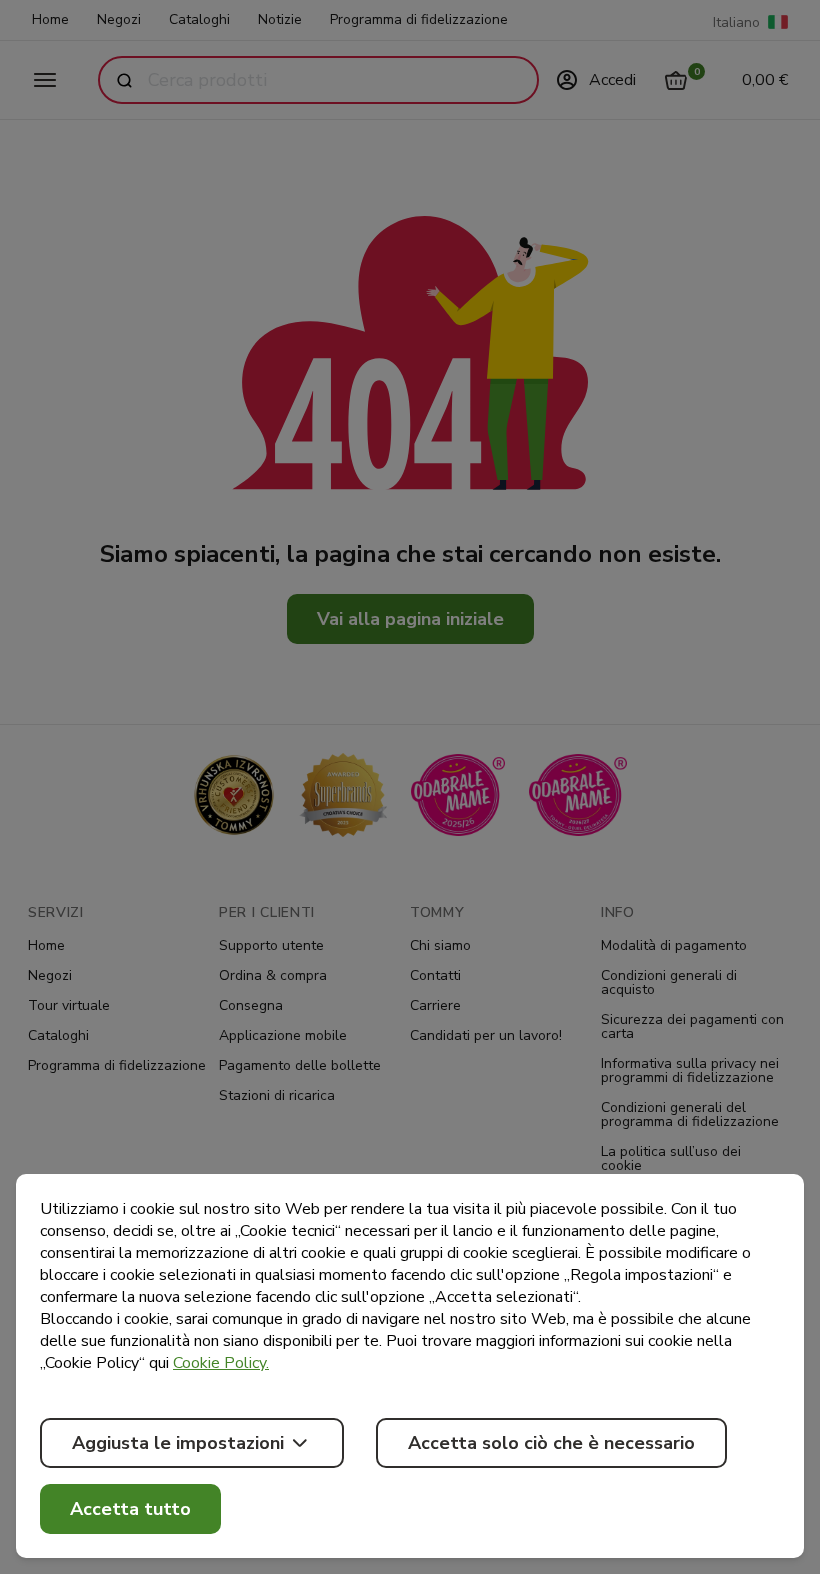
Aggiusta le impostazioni (178, 1443)
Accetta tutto (130, 1509)
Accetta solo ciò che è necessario (551, 1443)
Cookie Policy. (221, 1363)
